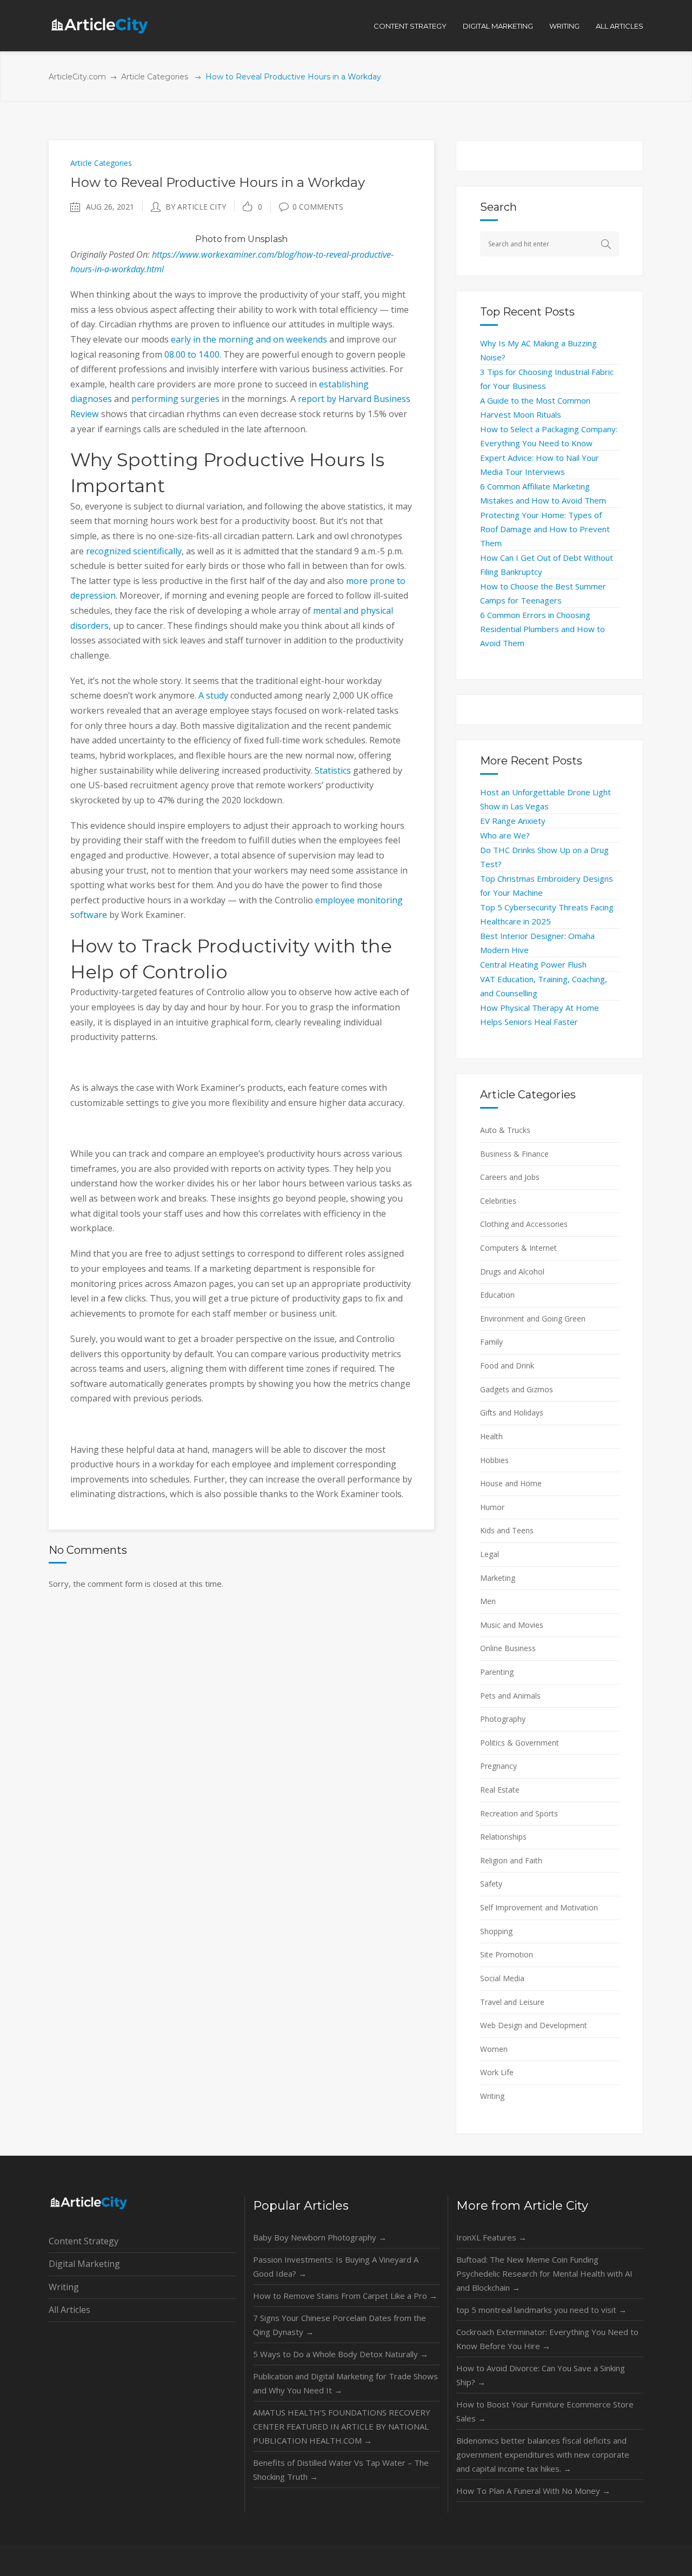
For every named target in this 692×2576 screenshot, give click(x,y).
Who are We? (505, 835)
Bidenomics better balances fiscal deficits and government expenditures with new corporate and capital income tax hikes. (543, 2454)
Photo (209, 239)
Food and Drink (507, 1366)
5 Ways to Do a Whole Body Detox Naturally (341, 2354)
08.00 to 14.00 (192, 354)
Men (488, 1601)
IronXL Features (491, 2237)
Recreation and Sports (519, 1813)
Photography (503, 1719)
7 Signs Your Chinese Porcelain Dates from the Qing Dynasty (340, 2325)
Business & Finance (514, 1154)
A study (213, 695)
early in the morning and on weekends (249, 339)
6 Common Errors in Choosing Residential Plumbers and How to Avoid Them (543, 629)
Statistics (333, 770)
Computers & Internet (518, 1248)
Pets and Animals (510, 1696)
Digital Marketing (84, 2264)
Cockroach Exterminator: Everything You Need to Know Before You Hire (547, 2339)
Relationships (503, 1837)
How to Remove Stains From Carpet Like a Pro (345, 2296)
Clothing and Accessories (524, 1224)
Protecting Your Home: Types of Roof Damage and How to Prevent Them (545, 529)
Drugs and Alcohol (512, 1272)
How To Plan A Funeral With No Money (533, 2491)
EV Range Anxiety (513, 821)
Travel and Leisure (512, 2002)
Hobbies (494, 1460)
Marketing (498, 1578)
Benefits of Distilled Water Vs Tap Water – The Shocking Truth (341, 2470)
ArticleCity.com (77, 77)
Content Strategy (84, 2241)
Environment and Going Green (533, 1319)
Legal (490, 1554)
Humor (492, 1507)
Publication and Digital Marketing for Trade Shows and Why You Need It (345, 2383)
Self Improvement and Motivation (539, 1907)
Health (491, 1436)
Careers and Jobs (510, 1177)
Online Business (508, 1648)
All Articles (69, 2310)
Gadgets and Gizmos (517, 1389)
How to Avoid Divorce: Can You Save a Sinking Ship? (541, 2375)
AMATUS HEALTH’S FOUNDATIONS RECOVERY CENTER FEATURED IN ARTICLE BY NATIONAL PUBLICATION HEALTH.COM (342, 2426)
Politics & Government (520, 1743)
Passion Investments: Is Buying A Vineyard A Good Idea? (336, 2266)
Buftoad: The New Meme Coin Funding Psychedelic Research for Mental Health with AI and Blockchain (544, 2273)
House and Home (511, 1483)
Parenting (497, 1672)
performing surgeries (175, 399)
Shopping (496, 1931)
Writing (492, 2096)
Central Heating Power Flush (533, 964)
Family (491, 1342)
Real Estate (500, 1790)
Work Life (497, 2072)
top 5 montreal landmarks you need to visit (541, 2310)
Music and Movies (512, 1625)
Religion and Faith (511, 1860)
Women (494, 2049)
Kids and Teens (507, 1530)
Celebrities (498, 1201)
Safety (491, 1884)
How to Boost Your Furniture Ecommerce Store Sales (545, 2411)
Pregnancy (498, 1766)
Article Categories (155, 77)
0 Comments (318, 207)
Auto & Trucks (505, 1130)
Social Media (502, 1978)
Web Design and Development (534, 2025)
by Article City (196, 207)
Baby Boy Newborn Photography (320, 2237)
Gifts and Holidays (512, 1413)
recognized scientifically (134, 551)
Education (497, 1295)
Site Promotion (507, 1954)
